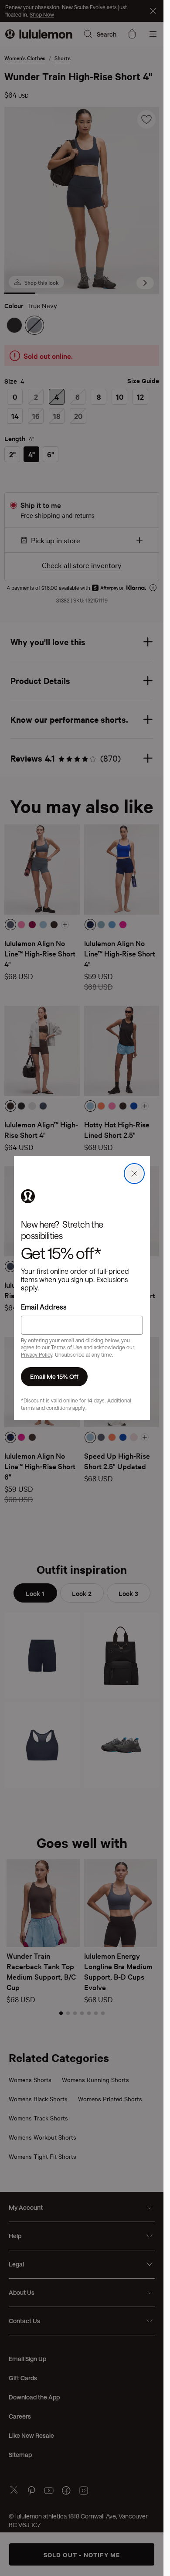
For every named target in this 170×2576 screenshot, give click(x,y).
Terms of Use (67, 1347)
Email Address (44, 1307)
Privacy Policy (37, 1354)
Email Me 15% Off (54, 1376)
